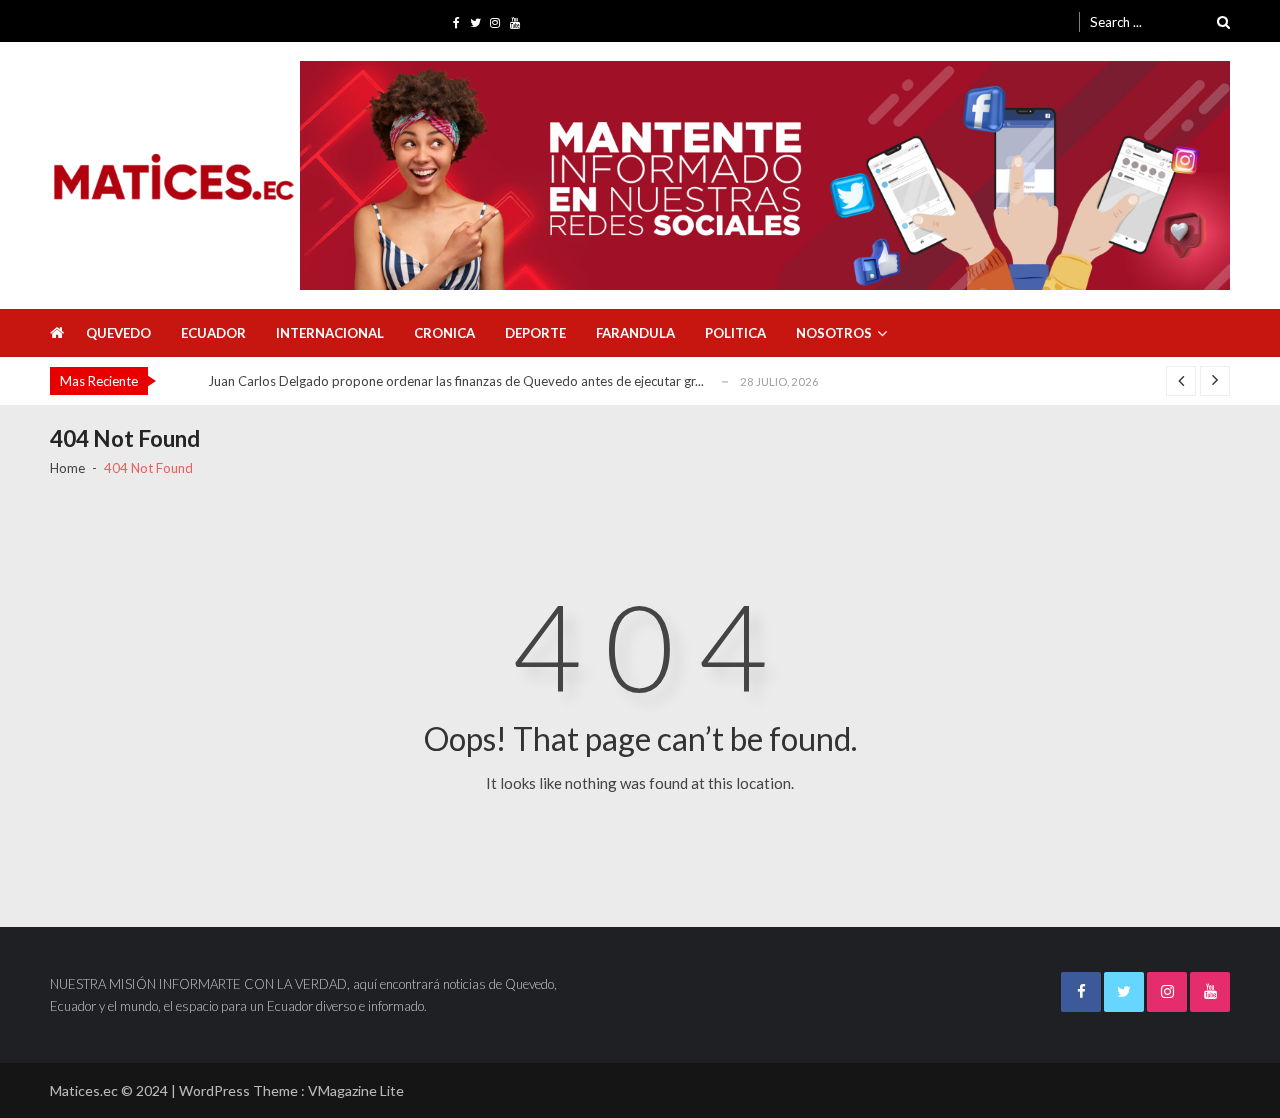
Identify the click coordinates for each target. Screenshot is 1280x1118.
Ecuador (213, 333)
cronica (444, 333)
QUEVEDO (118, 333)
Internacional (330, 333)
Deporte (535, 333)
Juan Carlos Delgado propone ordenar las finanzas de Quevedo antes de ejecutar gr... (456, 381)
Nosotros (834, 333)
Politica (735, 333)
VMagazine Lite (356, 1090)
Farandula (635, 333)
